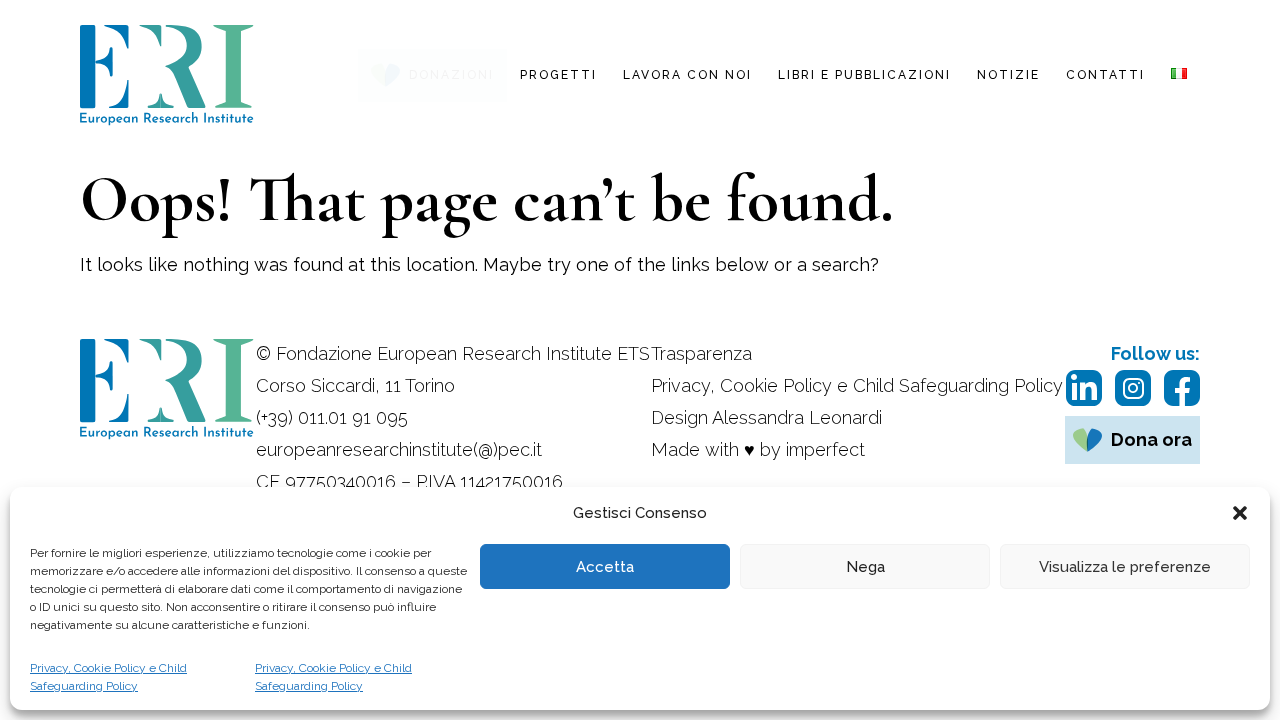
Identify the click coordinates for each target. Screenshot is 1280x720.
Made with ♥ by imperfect (758, 449)
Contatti (1105, 75)
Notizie (1008, 75)
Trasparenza (701, 353)
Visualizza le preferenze (1125, 567)
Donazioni (451, 75)
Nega (865, 567)
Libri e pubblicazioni (864, 75)
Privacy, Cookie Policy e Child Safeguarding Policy (108, 677)
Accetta (605, 567)
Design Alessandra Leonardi (766, 417)
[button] (1240, 513)
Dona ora (1151, 439)
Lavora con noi (687, 75)
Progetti (558, 75)
